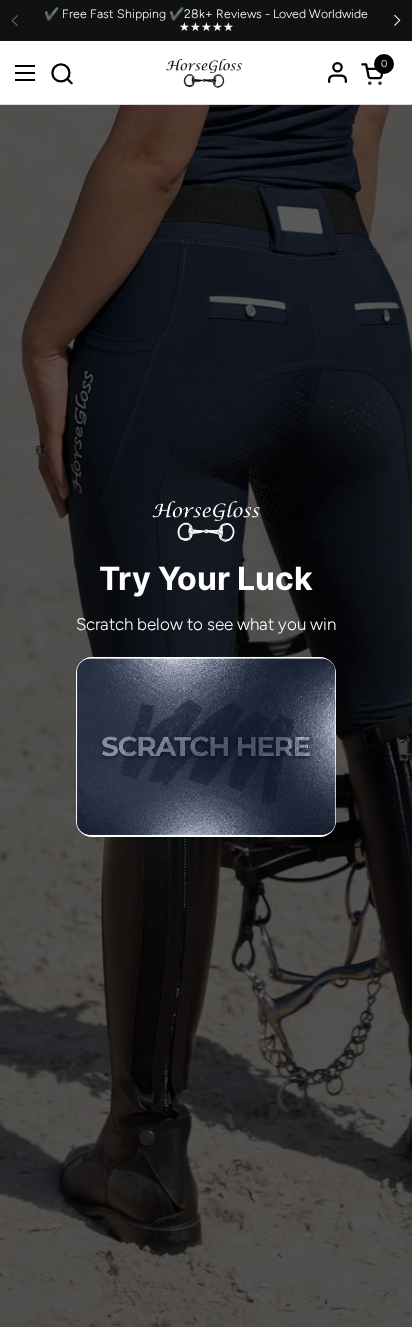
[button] (61, 73)
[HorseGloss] (204, 73)
